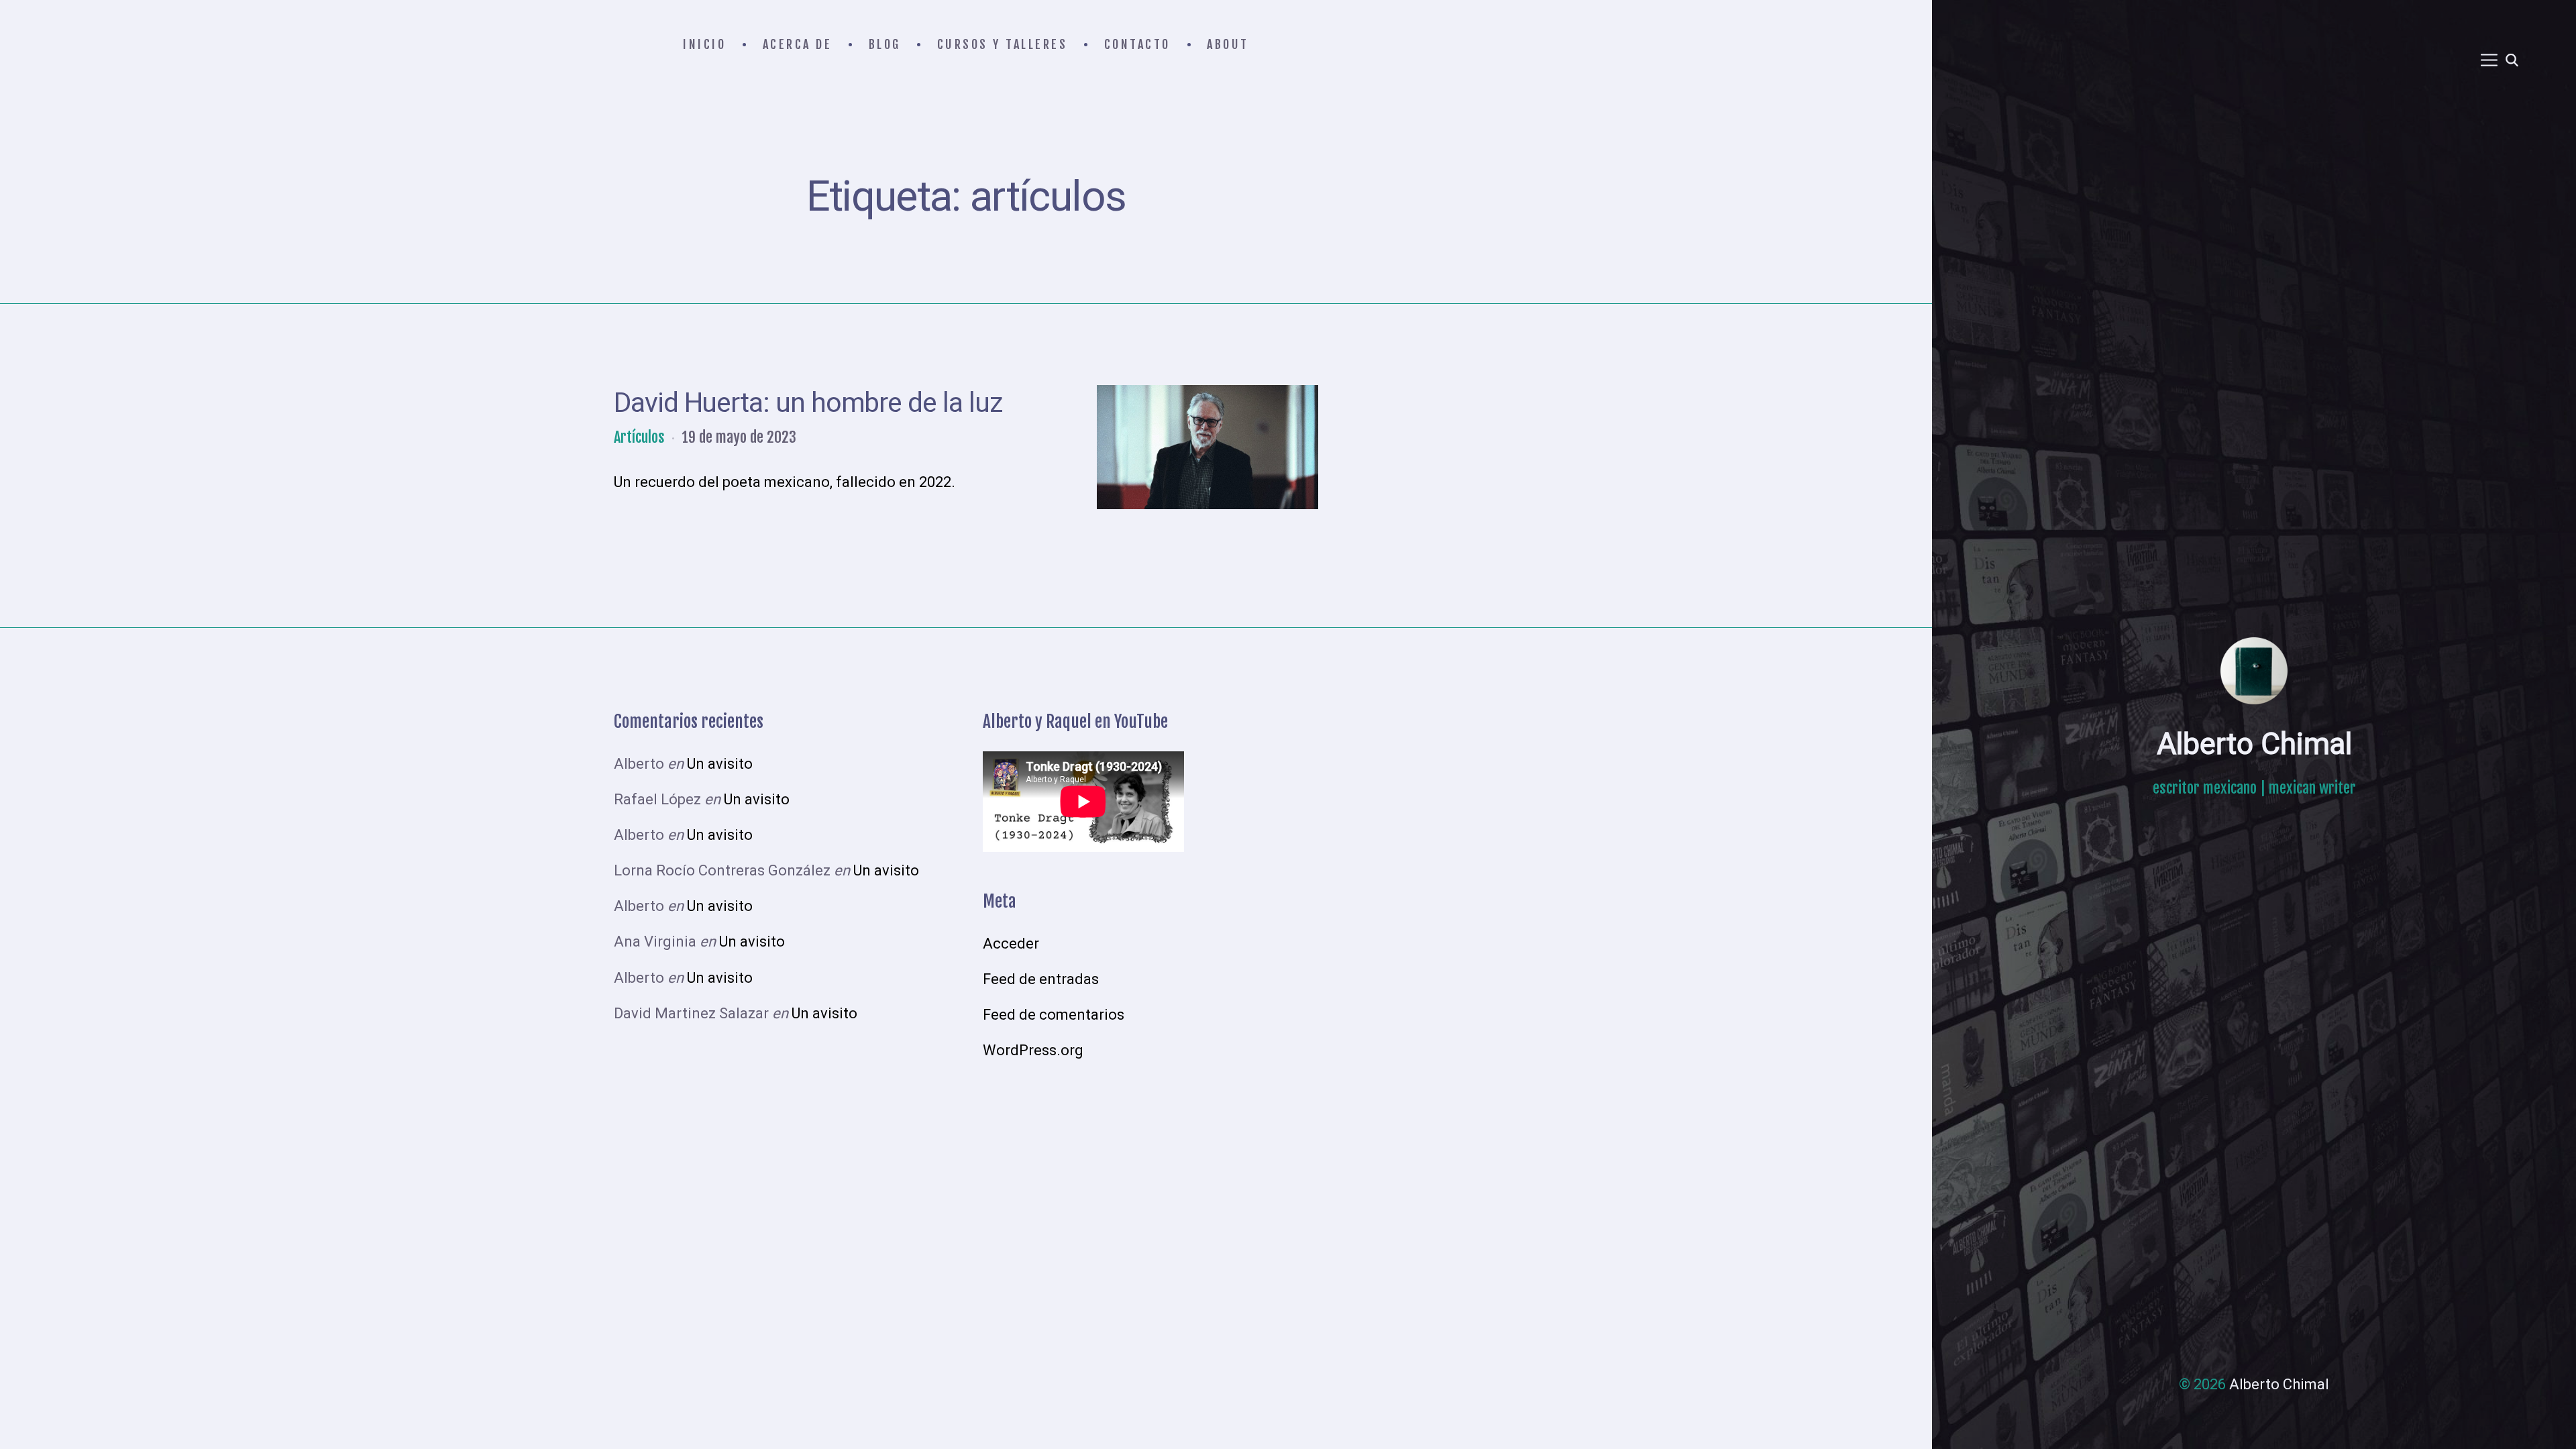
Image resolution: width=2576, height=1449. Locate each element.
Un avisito (720, 764)
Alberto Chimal (2254, 744)
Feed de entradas (1041, 979)
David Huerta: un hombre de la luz (808, 402)
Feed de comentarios (1054, 1015)
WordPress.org (1033, 1050)
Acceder (1011, 944)
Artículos (639, 437)
